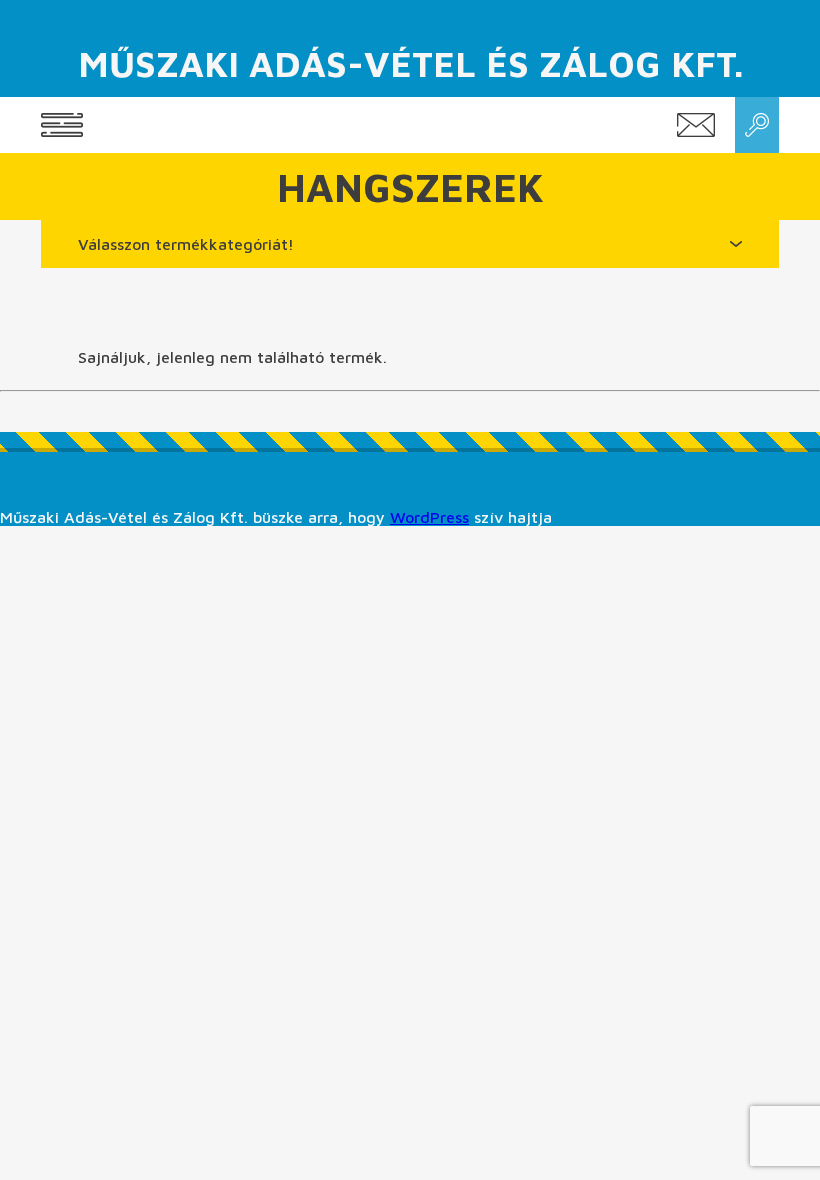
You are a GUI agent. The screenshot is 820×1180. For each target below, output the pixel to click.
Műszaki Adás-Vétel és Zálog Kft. (410, 63)
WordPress (429, 517)
